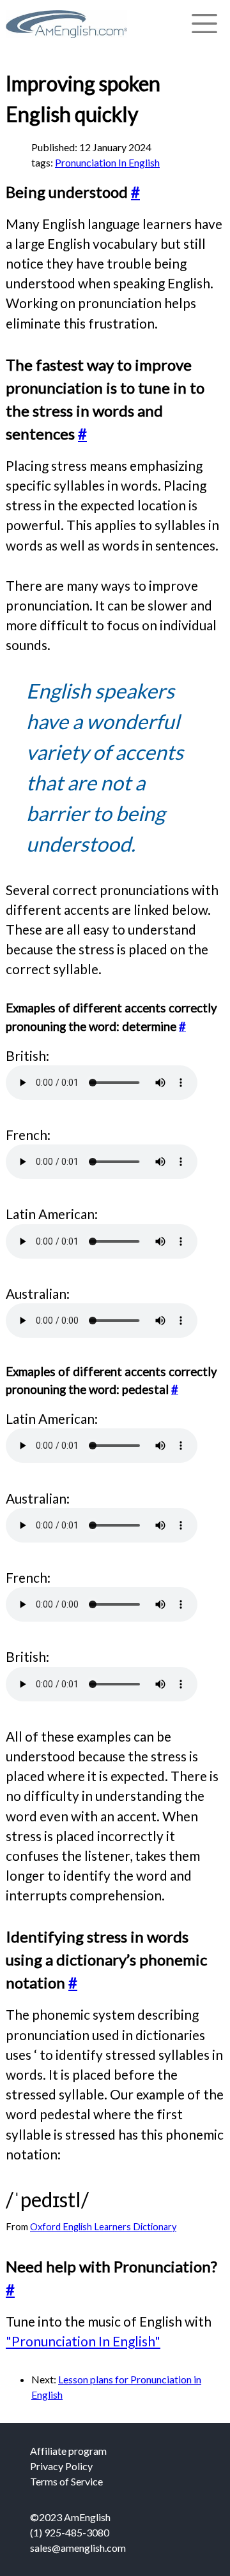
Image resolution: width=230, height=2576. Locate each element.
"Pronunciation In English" (83, 2341)
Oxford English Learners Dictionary (103, 2227)
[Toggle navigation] (204, 24)
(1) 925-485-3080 (70, 2532)
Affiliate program (68, 2451)
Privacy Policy (61, 2466)
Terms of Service (66, 2481)
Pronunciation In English (107, 162)
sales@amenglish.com (78, 2548)
